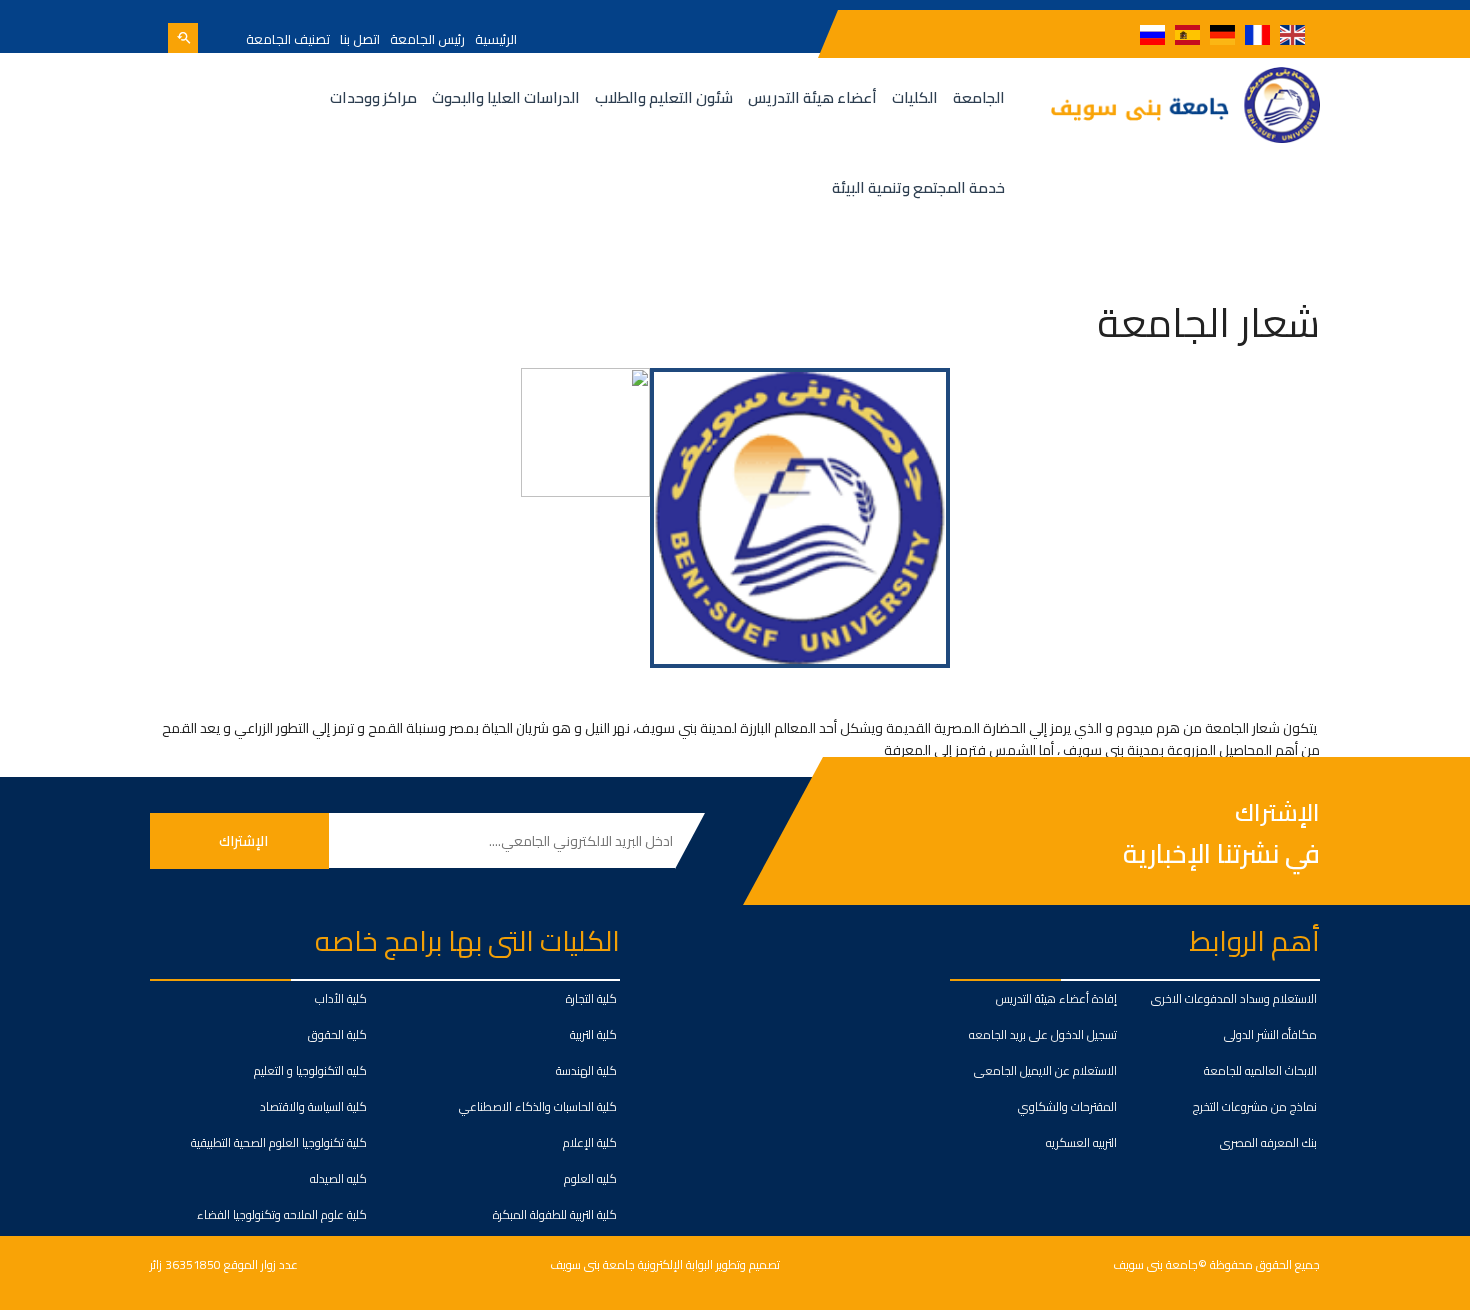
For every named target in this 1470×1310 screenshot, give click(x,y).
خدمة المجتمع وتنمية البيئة (918, 187)
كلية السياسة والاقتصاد (313, 1106)
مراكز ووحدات (373, 97)
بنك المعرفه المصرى (1268, 1142)
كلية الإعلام (590, 1142)
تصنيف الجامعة (288, 39)
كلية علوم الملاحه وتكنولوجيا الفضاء (282, 1214)
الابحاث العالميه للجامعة (1260, 1070)
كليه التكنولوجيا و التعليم (310, 1070)
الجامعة (979, 97)
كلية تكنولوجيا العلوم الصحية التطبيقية (279, 1142)
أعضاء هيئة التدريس (812, 97)
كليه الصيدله (338, 1178)
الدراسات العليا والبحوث (506, 97)
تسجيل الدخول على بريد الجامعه (1043, 1034)
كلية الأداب (341, 998)
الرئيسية (496, 39)
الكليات (915, 97)
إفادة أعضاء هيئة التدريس (1056, 998)
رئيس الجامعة (427, 39)
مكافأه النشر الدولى (1270, 1034)
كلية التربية (593, 1034)
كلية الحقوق (337, 1034)
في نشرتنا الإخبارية (1221, 853)
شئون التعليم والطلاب (664, 97)
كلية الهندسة (586, 1070)
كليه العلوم (590, 1178)
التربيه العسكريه (1081, 1142)
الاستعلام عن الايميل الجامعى (1045, 1070)
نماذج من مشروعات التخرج (1255, 1106)
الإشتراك (1277, 813)
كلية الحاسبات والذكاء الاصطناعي (538, 1106)
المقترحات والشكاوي (1067, 1106)
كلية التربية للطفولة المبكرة (555, 1214)
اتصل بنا (360, 39)
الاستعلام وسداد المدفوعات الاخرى (1234, 998)
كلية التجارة (591, 998)
